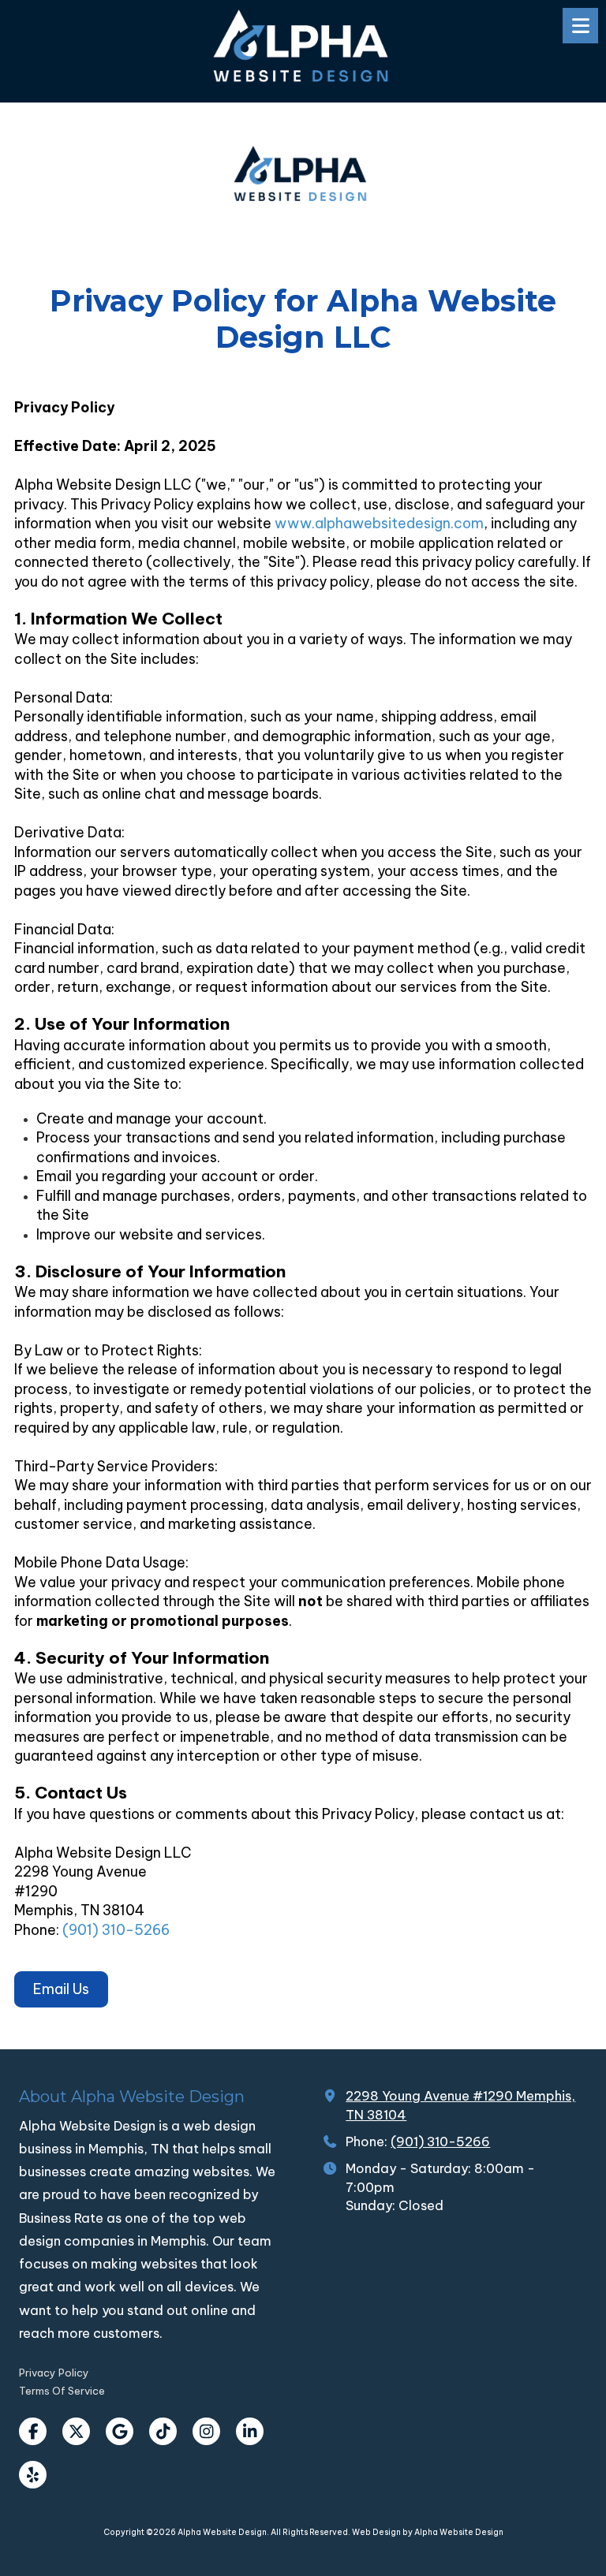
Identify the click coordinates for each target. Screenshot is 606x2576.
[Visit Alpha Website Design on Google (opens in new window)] (120, 2431)
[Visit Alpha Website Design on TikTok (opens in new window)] (163, 2431)
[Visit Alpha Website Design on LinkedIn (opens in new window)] (250, 2431)
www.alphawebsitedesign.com (379, 523)
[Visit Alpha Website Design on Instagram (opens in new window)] (206, 2431)
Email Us (61, 1989)
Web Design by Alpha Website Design (428, 2532)
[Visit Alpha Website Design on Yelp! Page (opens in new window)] (33, 2475)
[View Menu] (580, 26)
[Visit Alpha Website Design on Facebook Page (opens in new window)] (33, 2431)
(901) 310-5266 (116, 1930)
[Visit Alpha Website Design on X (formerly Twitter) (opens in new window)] (76, 2431)
